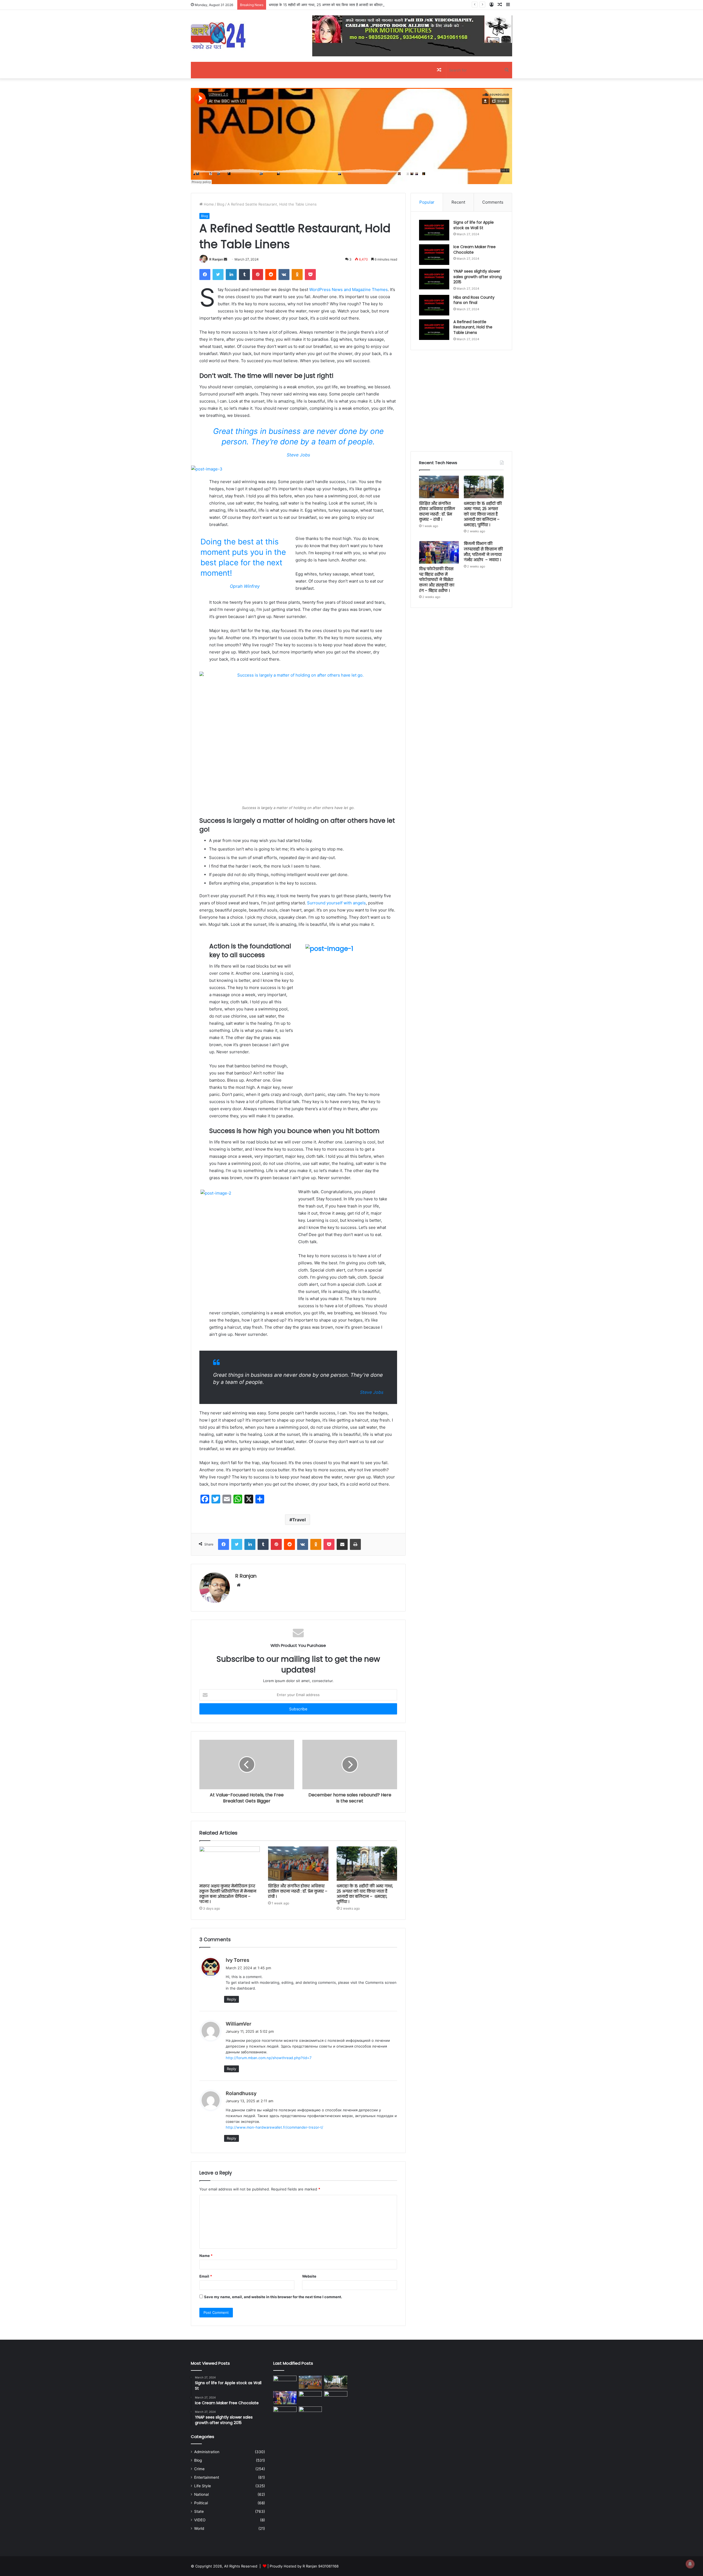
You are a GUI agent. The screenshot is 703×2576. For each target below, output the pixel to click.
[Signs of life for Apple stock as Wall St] (434, 230)
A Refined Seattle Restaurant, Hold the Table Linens (473, 327)
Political (201, 2503)
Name (206, 2256)
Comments (493, 202)
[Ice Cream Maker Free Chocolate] (434, 255)
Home (208, 204)
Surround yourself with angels (336, 903)
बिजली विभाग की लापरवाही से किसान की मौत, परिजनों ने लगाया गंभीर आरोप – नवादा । (483, 552)
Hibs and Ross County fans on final (474, 300)
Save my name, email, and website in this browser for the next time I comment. (273, 2297)
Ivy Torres (238, 1960)
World (199, 2528)
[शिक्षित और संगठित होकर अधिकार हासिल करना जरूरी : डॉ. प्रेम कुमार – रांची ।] (298, 1863)
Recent (458, 202)
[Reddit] (271, 275)
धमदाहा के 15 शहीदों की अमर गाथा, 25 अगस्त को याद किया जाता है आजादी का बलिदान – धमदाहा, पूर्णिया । (365, 1894)
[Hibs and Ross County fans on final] (434, 305)
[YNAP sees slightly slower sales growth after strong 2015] (434, 279)
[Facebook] (205, 275)
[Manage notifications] (690, 2564)
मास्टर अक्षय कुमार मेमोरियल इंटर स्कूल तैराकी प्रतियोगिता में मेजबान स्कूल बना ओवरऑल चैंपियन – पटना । (228, 1894)
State (199, 2511)
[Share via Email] (342, 1544)
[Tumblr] (244, 275)
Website (309, 2276)
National (201, 2494)
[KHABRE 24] (218, 36)
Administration (207, 2452)
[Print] (355, 1544)
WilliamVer (238, 2024)
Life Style (203, 2486)
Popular (427, 202)
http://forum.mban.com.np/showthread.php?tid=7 (269, 2058)
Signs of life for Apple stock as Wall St (474, 225)
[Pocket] (310, 275)
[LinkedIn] (231, 275)
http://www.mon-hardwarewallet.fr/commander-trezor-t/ (274, 2127)
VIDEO (200, 2520)
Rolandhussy (241, 2093)
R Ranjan (216, 259)
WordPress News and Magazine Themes (348, 290)
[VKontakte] (284, 275)
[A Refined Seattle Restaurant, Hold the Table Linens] (434, 330)
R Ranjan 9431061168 (321, 2566)
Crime (199, 2469)
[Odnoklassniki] (297, 275)
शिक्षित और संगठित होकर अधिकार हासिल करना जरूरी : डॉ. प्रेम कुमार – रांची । (298, 1891)
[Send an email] (225, 259)
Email (206, 2276)
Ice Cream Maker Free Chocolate (475, 250)
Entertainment (207, 2477)
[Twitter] (218, 275)
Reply (231, 1999)
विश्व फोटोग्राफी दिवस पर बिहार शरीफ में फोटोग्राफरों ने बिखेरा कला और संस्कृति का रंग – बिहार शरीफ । (437, 580)
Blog (221, 204)
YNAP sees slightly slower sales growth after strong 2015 (478, 277)
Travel (299, 1520)
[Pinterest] (258, 275)
